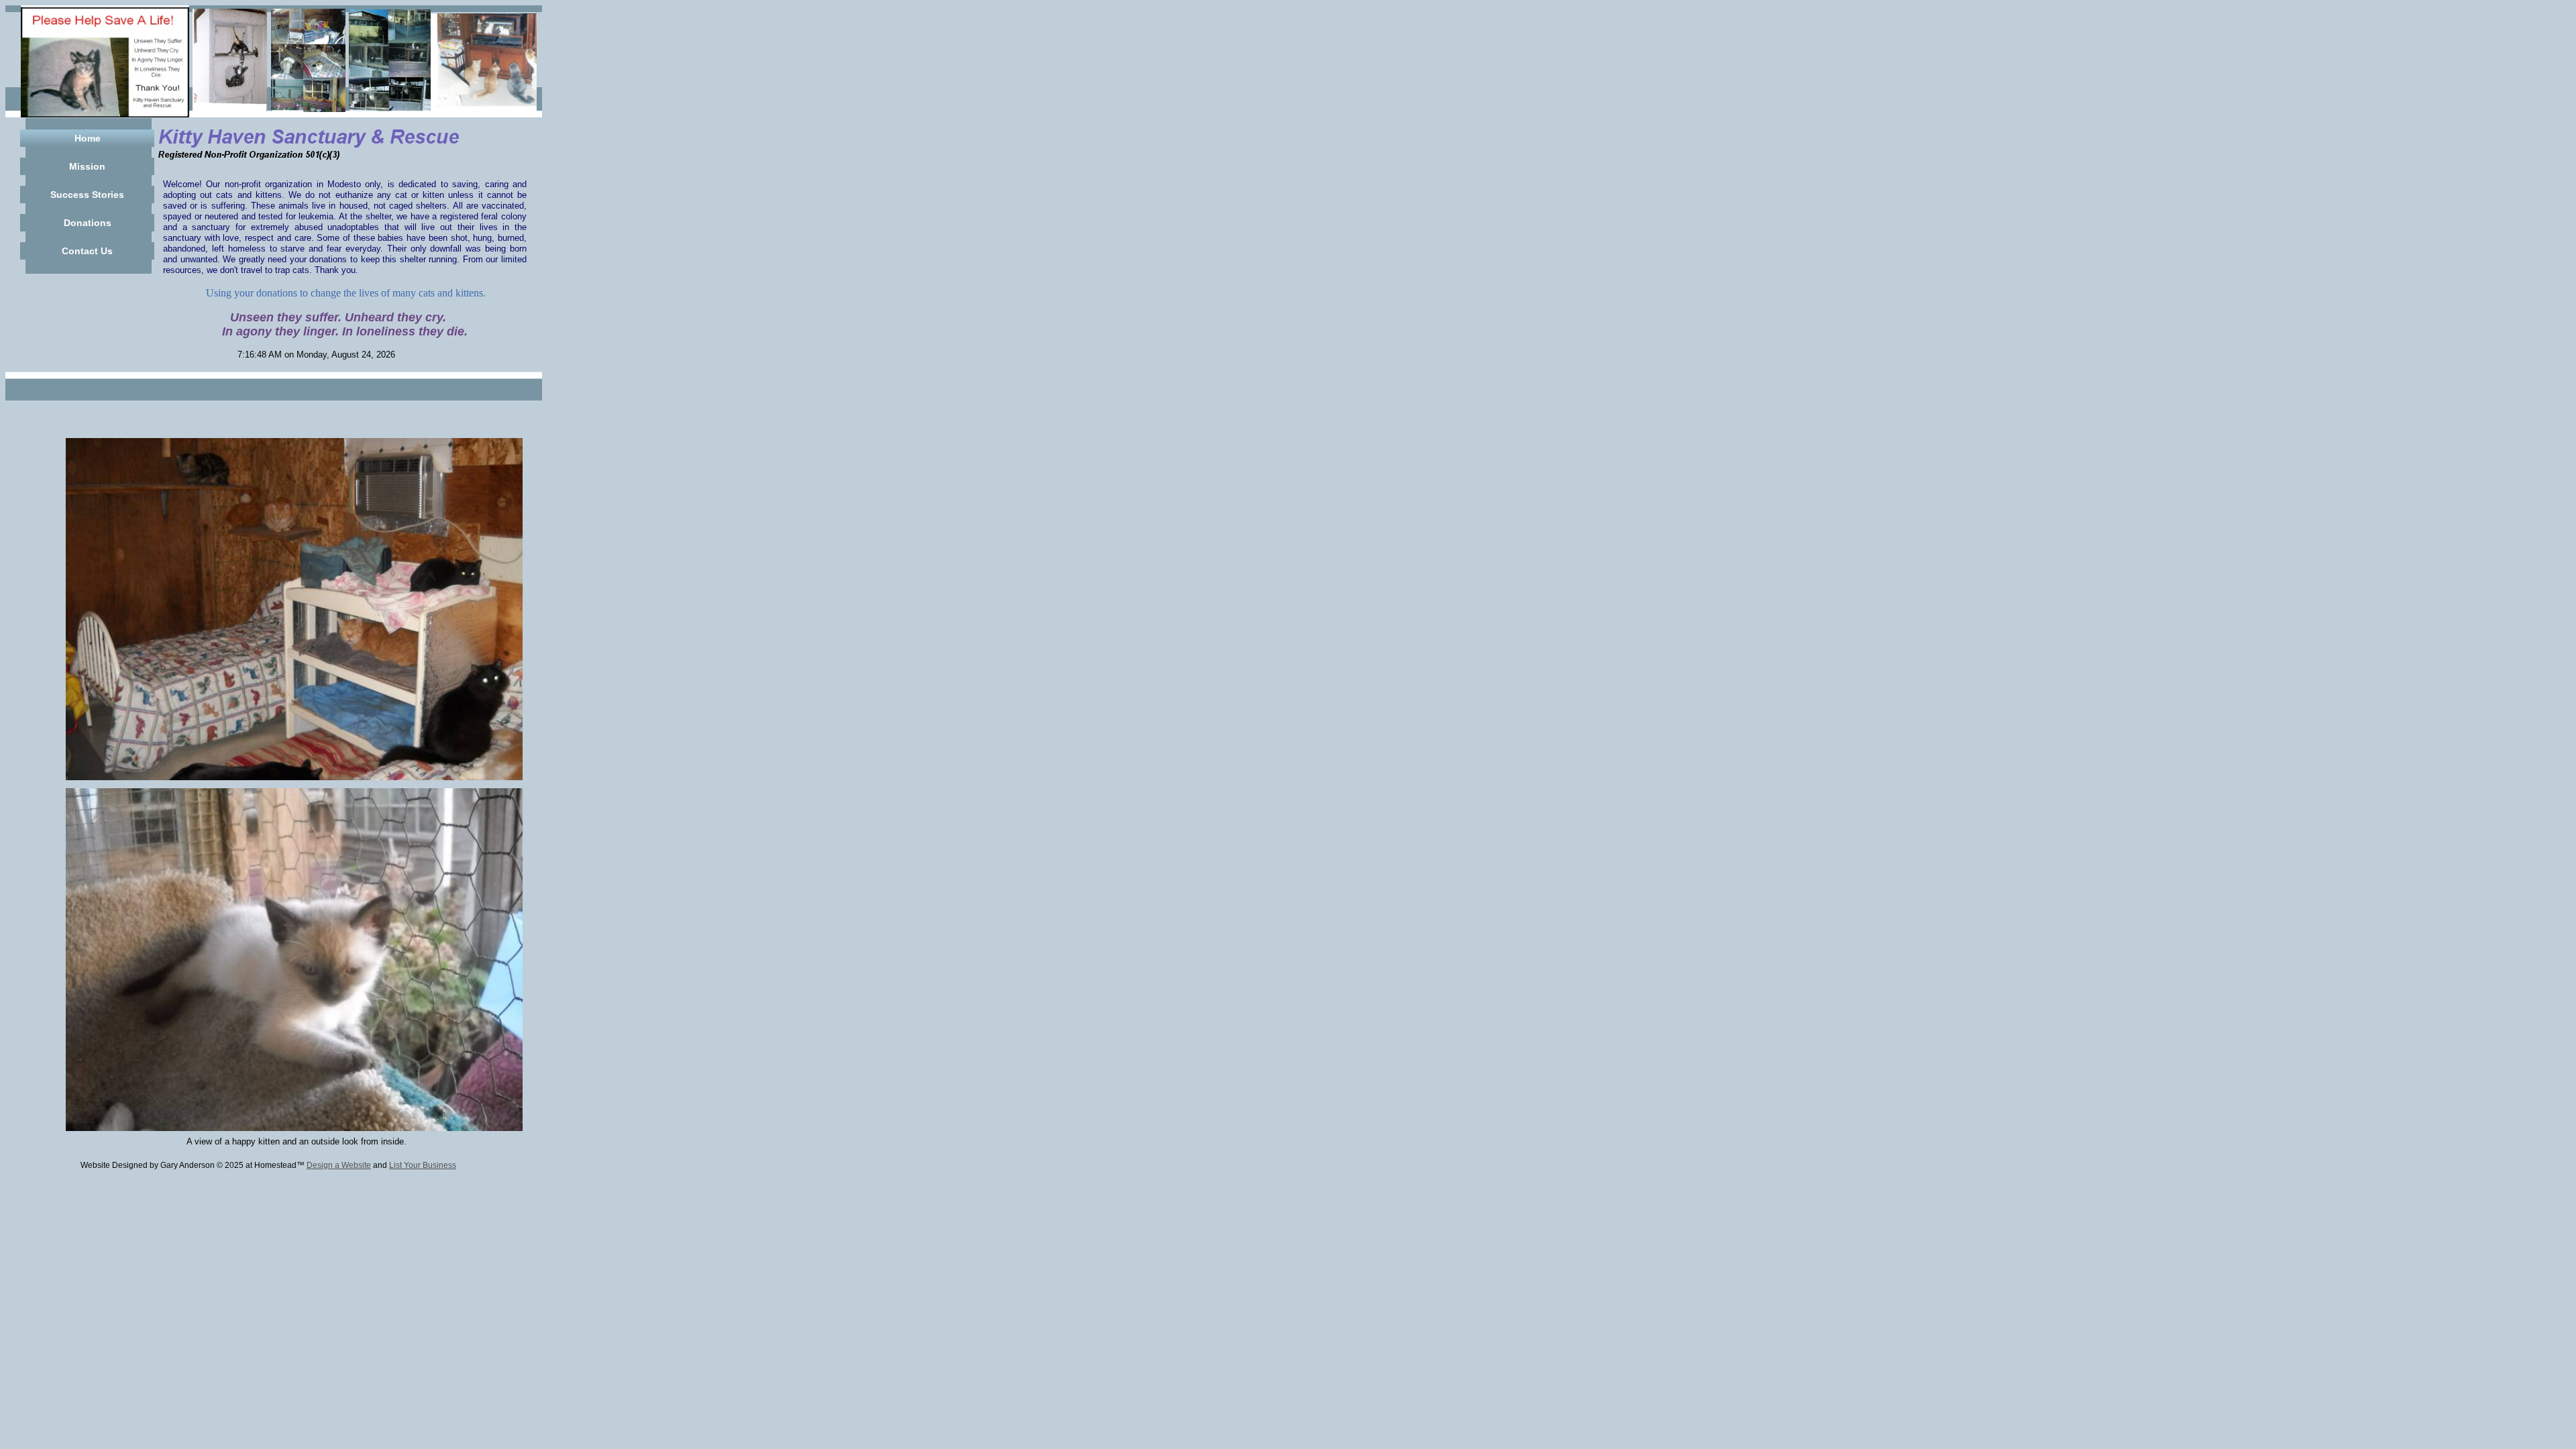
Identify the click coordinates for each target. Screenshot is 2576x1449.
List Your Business (423, 1165)
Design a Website (339, 1165)
